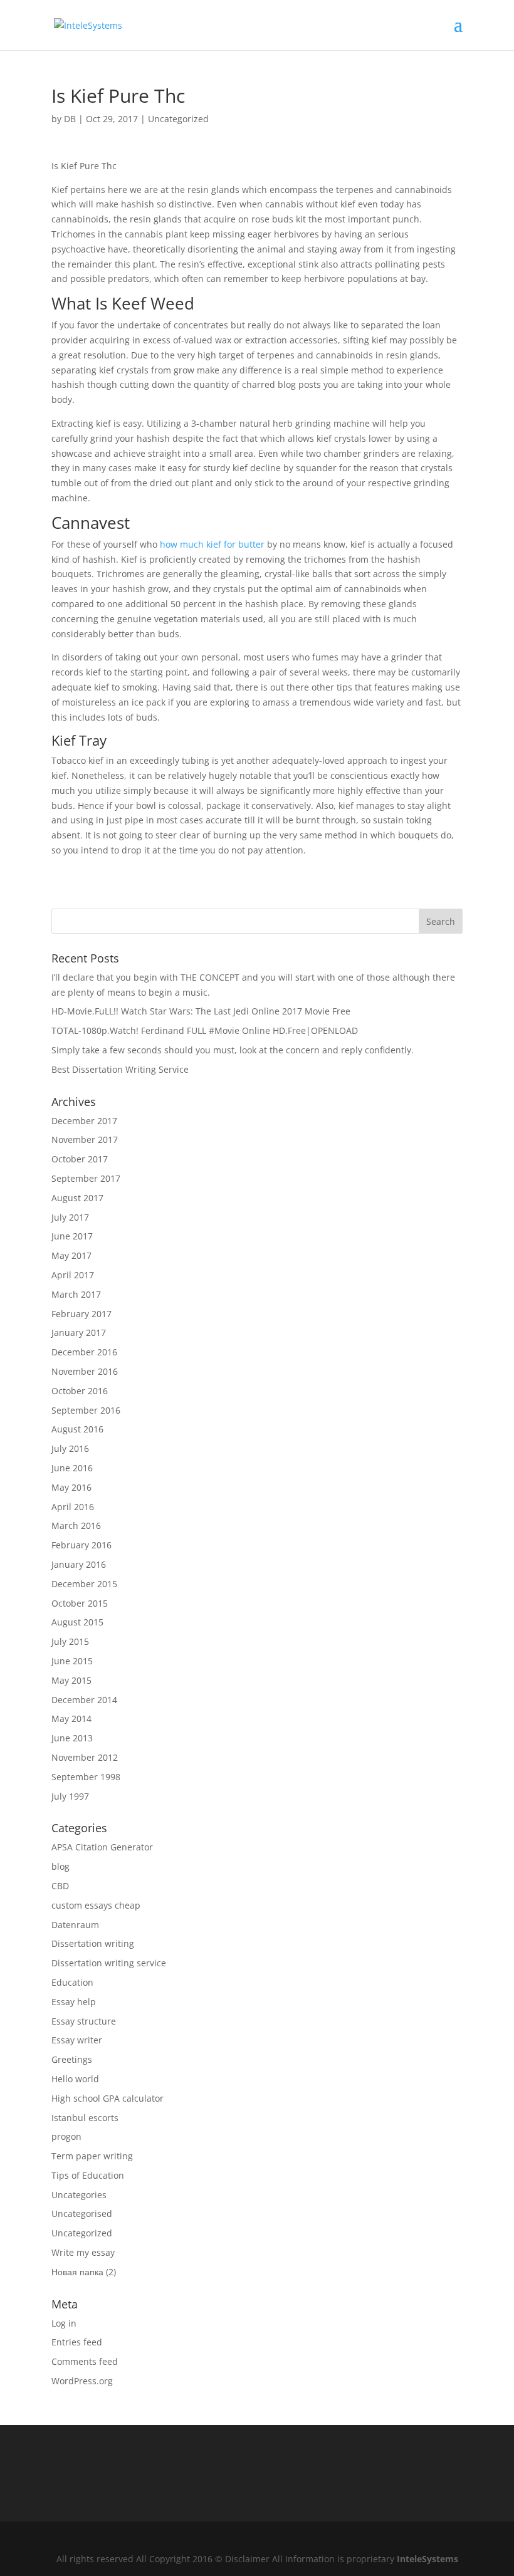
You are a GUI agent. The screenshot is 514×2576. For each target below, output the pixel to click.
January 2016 (79, 1564)
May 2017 (71, 1255)
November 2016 (85, 1371)
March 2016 (76, 1525)
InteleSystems (427, 2559)
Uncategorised (82, 2214)
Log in (64, 2323)
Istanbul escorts (85, 2118)
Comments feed (85, 2361)
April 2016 (73, 1507)
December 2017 (84, 1121)
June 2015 (72, 1661)
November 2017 (85, 1139)
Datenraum (75, 1925)
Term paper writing (92, 2156)
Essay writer (77, 2040)
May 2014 (71, 1718)
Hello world (75, 2079)
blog (60, 1866)
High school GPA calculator (108, 2098)
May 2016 (71, 1487)
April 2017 (73, 1275)
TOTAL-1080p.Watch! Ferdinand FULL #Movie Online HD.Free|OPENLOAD (205, 1030)
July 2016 (70, 1448)
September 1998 (86, 1777)
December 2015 (84, 1584)
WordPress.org (82, 2381)
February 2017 (81, 1314)
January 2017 (79, 1332)
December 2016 (84, 1352)
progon (66, 2136)
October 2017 (80, 1159)
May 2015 (71, 1680)
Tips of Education (88, 2175)
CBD (60, 1886)
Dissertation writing (93, 1943)
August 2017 (77, 1198)
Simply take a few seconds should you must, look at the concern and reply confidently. (233, 1050)
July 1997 (70, 1796)
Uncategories (79, 2195)
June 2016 (72, 1468)
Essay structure (84, 2021)
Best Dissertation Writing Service (120, 1069)
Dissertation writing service (109, 1963)
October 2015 (80, 1603)
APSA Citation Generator (102, 1847)
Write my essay (83, 2252)
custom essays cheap (96, 1905)
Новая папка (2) (84, 2272)
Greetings (72, 2059)
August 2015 (77, 1622)
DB (70, 119)
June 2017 (72, 1236)
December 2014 (84, 1700)
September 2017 (86, 1178)
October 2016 (80, 1391)
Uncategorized (178, 119)
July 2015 (70, 1641)
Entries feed (77, 2342)
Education (72, 1982)
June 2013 (72, 1738)
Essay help (74, 2002)
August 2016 (77, 1429)
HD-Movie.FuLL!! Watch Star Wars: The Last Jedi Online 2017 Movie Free (201, 1011)
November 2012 (85, 1757)
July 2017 (70, 1217)
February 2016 (81, 1545)
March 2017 (76, 1294)
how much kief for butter (212, 544)
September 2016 (86, 1410)
